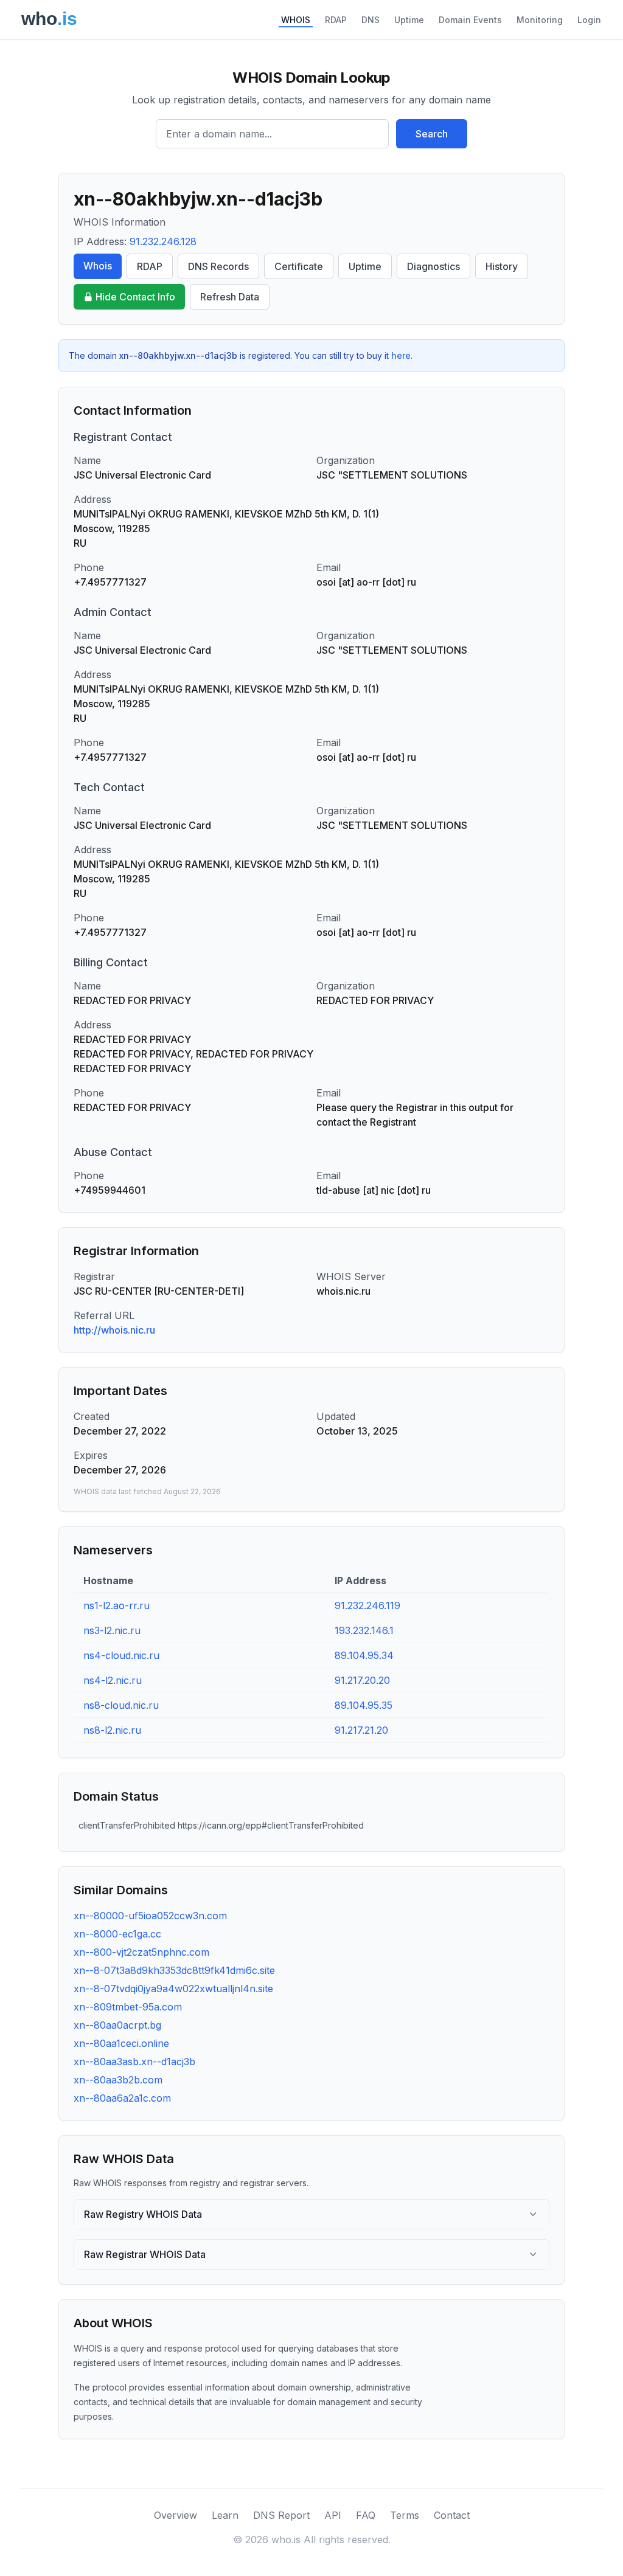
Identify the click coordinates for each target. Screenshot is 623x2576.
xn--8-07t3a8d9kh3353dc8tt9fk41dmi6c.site (174, 1970)
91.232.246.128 (163, 241)
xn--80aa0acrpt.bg (117, 2025)
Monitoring (540, 20)
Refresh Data (230, 297)
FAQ (366, 2515)
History (502, 266)
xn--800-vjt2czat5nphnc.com (141, 1952)
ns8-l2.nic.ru (112, 1730)
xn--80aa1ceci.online (121, 2043)
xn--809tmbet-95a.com (128, 2007)
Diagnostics (433, 266)
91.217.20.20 (362, 1680)
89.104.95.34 (364, 1655)
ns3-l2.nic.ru (112, 1630)
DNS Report (281, 2515)
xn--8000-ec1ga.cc (117, 1934)
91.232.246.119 (367, 1605)
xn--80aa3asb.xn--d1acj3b (134, 2062)
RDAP (336, 20)
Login (589, 20)
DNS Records (218, 266)
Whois (98, 266)
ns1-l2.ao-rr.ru (117, 1605)
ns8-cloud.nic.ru (121, 1705)
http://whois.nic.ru (114, 1330)
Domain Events (470, 20)
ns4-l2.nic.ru (113, 1680)
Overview (176, 2515)
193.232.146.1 (364, 1630)
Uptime (409, 20)
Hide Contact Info (135, 297)
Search (432, 134)
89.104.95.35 (364, 1705)
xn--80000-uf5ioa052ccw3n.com (150, 1916)
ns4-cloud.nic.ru (121, 1655)
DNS (371, 20)
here (401, 355)
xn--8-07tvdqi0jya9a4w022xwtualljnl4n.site (173, 1989)
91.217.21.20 (361, 1730)
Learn (225, 2515)
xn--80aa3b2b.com (118, 2080)
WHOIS (296, 20)
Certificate (299, 266)
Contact (452, 2515)
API (333, 2515)
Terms (405, 2515)
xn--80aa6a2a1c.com (122, 2098)
